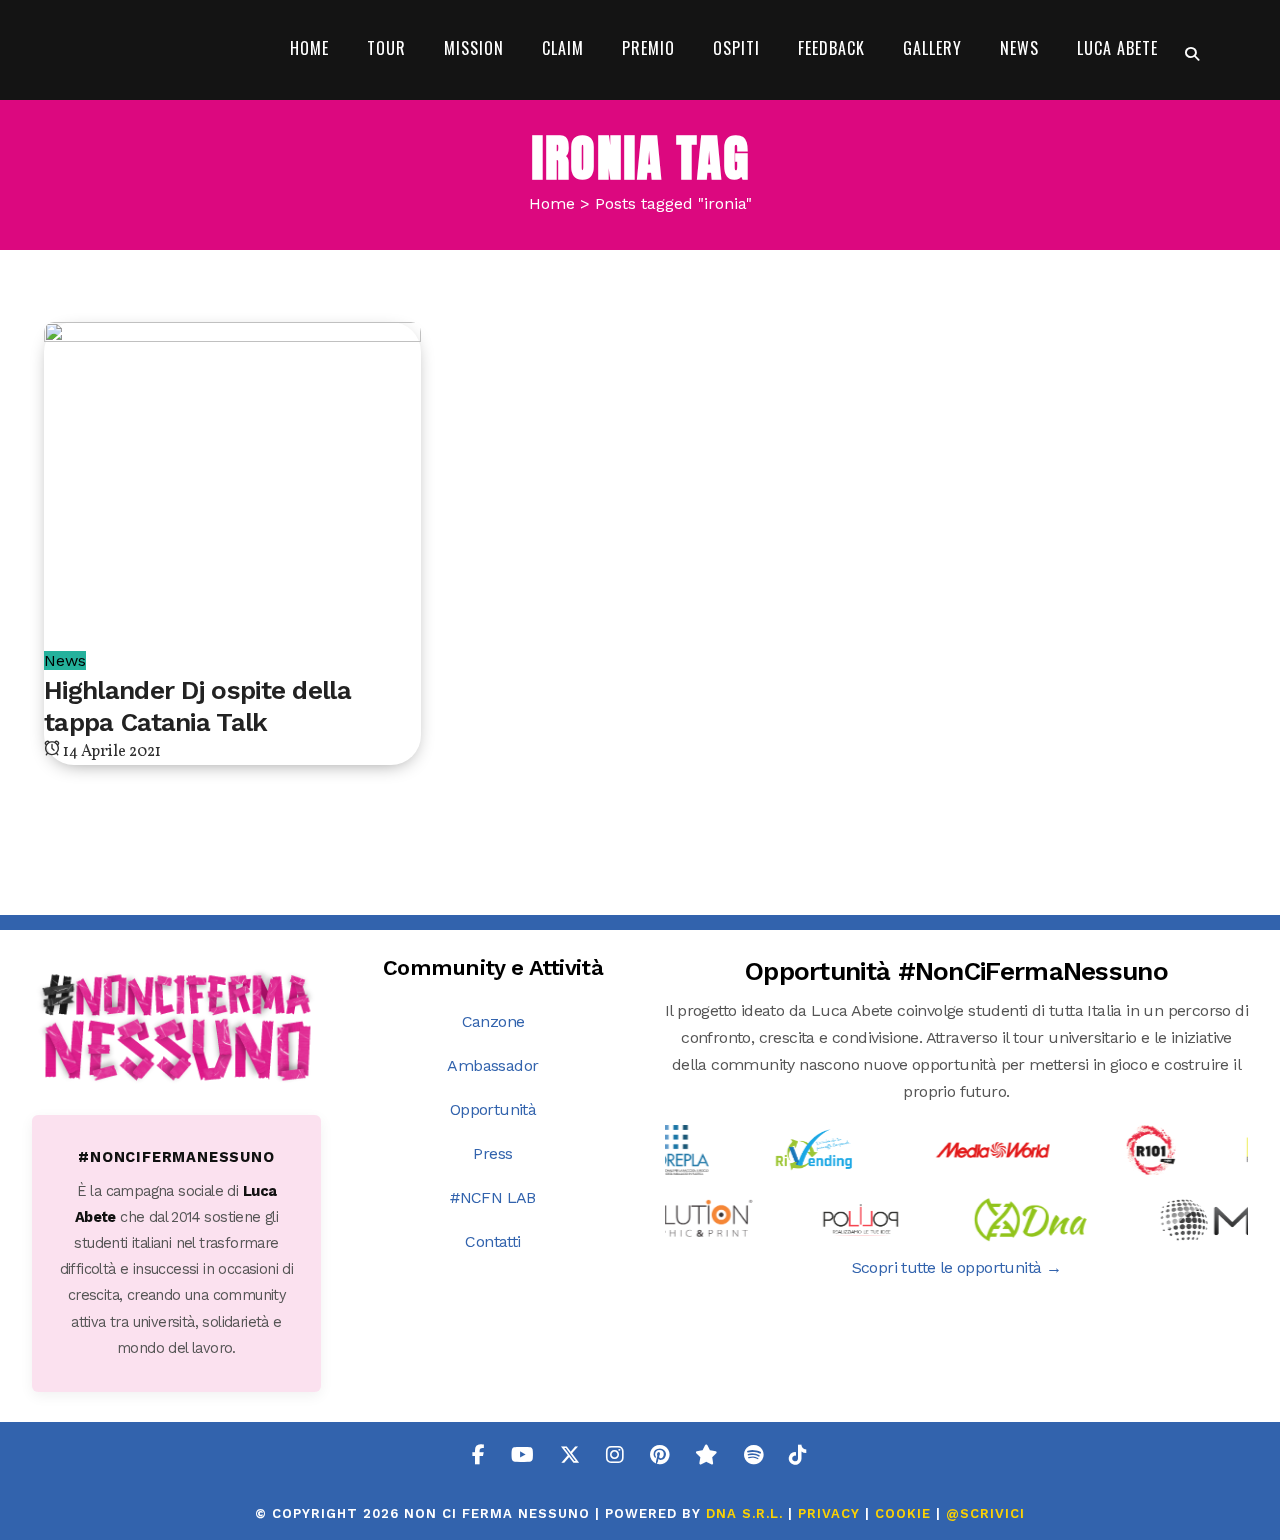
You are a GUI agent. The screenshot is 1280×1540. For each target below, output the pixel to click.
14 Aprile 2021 (110, 752)
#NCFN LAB (493, 1197)
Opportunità (493, 1109)
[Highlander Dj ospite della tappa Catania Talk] (232, 463)
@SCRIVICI (985, 1513)
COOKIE (903, 1513)
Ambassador (492, 1065)
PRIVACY (829, 1513)
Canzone (493, 1021)
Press (492, 1153)
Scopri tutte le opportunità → (957, 1267)
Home (552, 203)
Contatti (492, 1241)
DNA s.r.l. (747, 1513)
